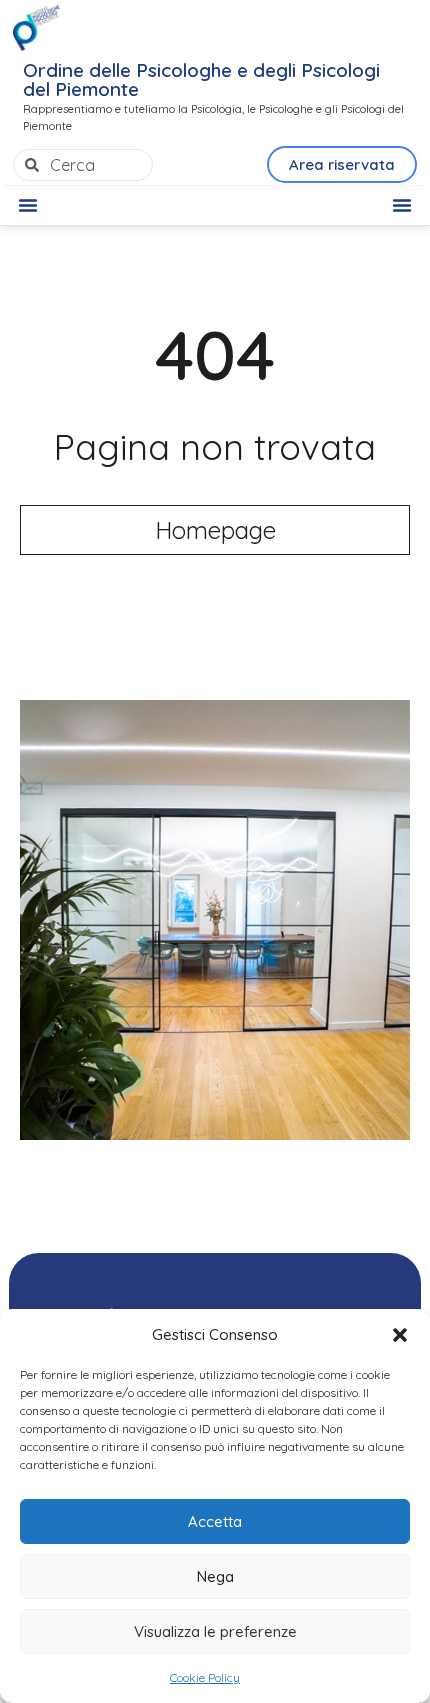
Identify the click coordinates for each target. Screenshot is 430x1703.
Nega (215, 1576)
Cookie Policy (205, 1677)
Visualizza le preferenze (215, 1631)
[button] (400, 1335)
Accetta (215, 1521)
